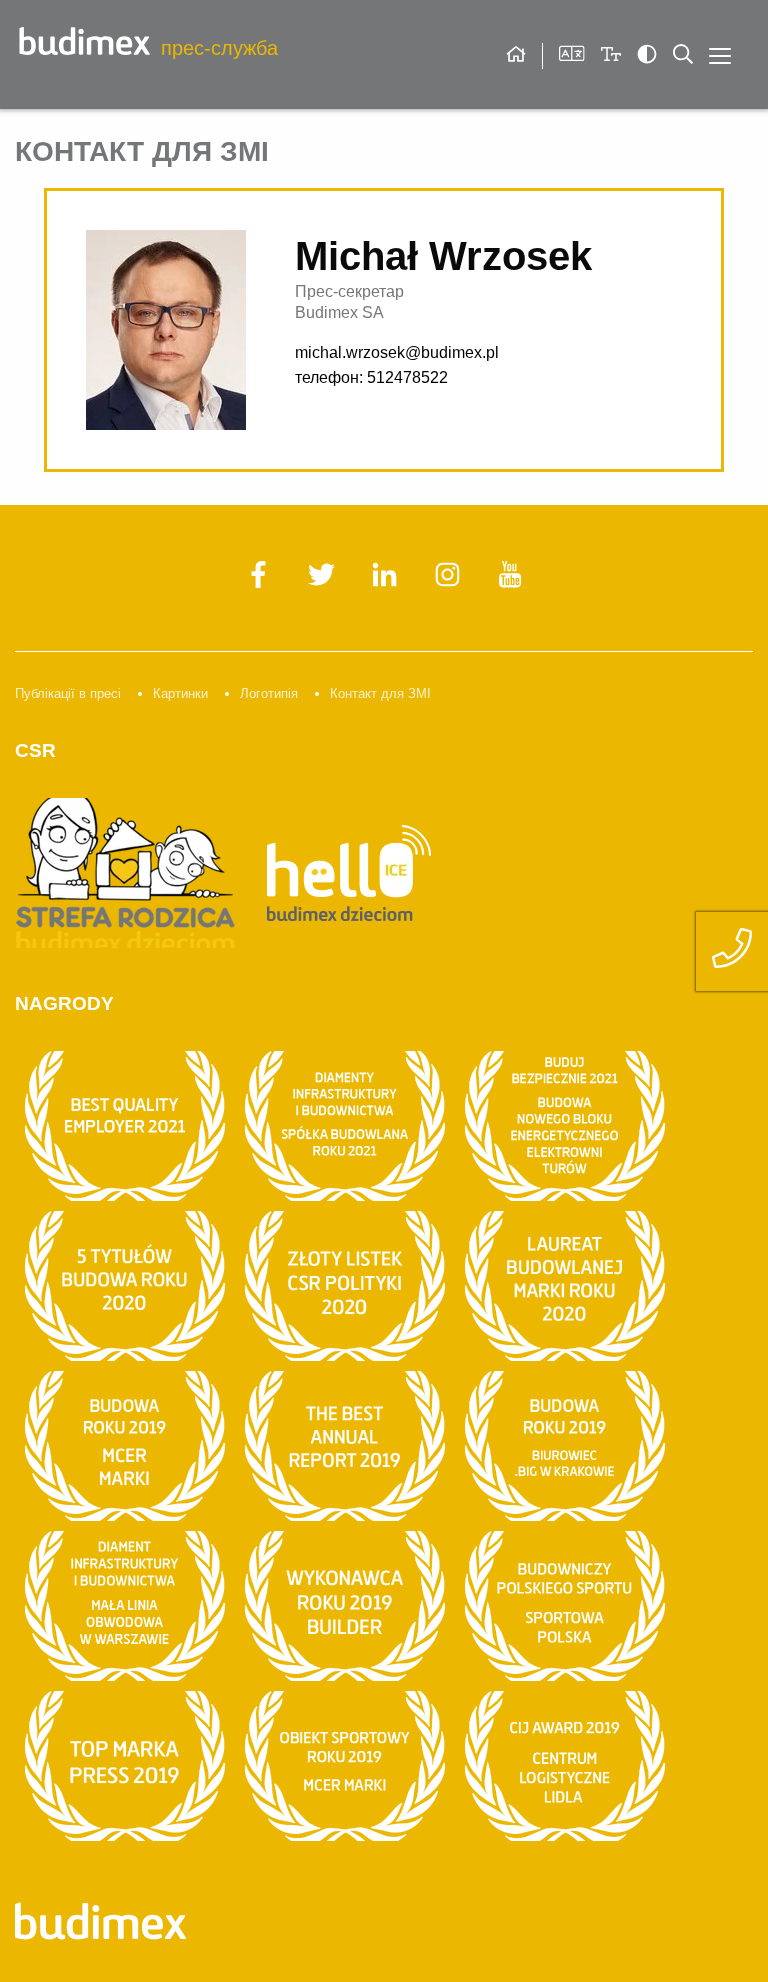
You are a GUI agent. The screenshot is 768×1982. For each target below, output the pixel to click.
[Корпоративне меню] (720, 56)
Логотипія (269, 693)
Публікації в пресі (68, 693)
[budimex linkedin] (386, 582)
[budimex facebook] (260, 582)
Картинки (180, 693)
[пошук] (683, 54)
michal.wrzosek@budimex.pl (397, 352)
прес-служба (216, 48)
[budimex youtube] (510, 582)
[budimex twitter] (323, 582)
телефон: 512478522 (371, 377)
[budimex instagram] (449, 582)
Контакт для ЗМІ (380, 693)
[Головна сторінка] (516, 55)
